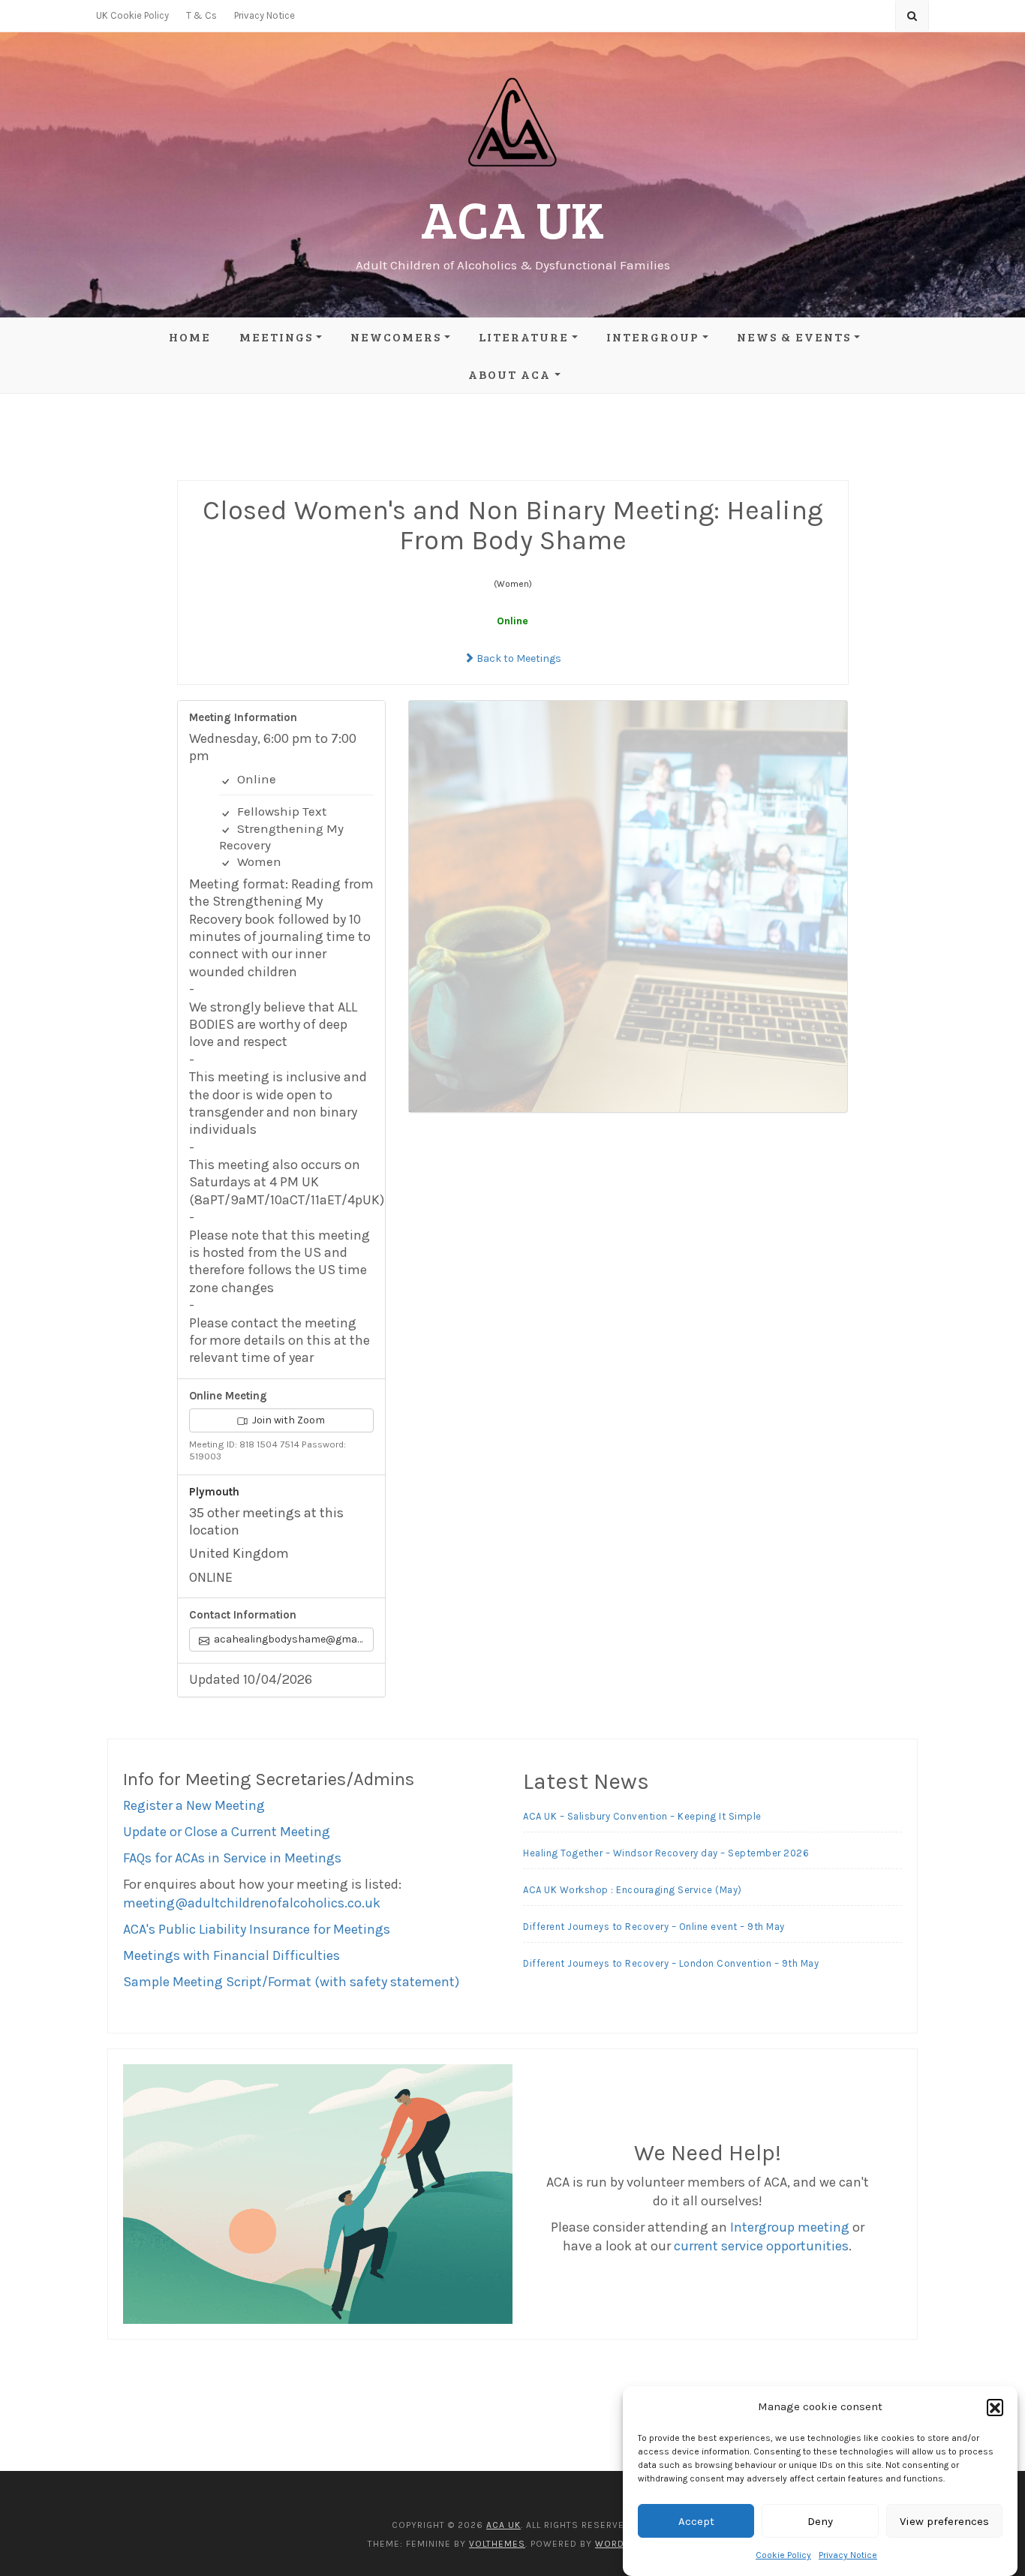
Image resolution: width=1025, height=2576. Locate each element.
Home (190, 337)
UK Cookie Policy (132, 15)
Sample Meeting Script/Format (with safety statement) (291, 1982)
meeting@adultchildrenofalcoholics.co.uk (252, 1903)
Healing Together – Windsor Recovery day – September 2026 (666, 1853)
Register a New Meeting (194, 1805)
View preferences (944, 2521)
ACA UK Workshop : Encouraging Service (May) (633, 1890)
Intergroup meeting (790, 2227)
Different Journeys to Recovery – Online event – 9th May (654, 1927)
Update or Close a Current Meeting (227, 1832)
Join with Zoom (287, 1420)
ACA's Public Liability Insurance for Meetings (257, 1929)
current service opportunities (761, 2246)
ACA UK (512, 218)
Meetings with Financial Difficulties (231, 1955)
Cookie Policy (783, 2555)
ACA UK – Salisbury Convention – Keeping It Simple (642, 1816)
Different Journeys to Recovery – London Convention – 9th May (671, 1963)
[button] (995, 2407)
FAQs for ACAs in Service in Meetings (232, 1858)
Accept (696, 2521)
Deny (820, 2521)
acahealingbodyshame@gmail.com (293, 1639)
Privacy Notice (848, 2555)
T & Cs (201, 15)
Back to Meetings (518, 658)
